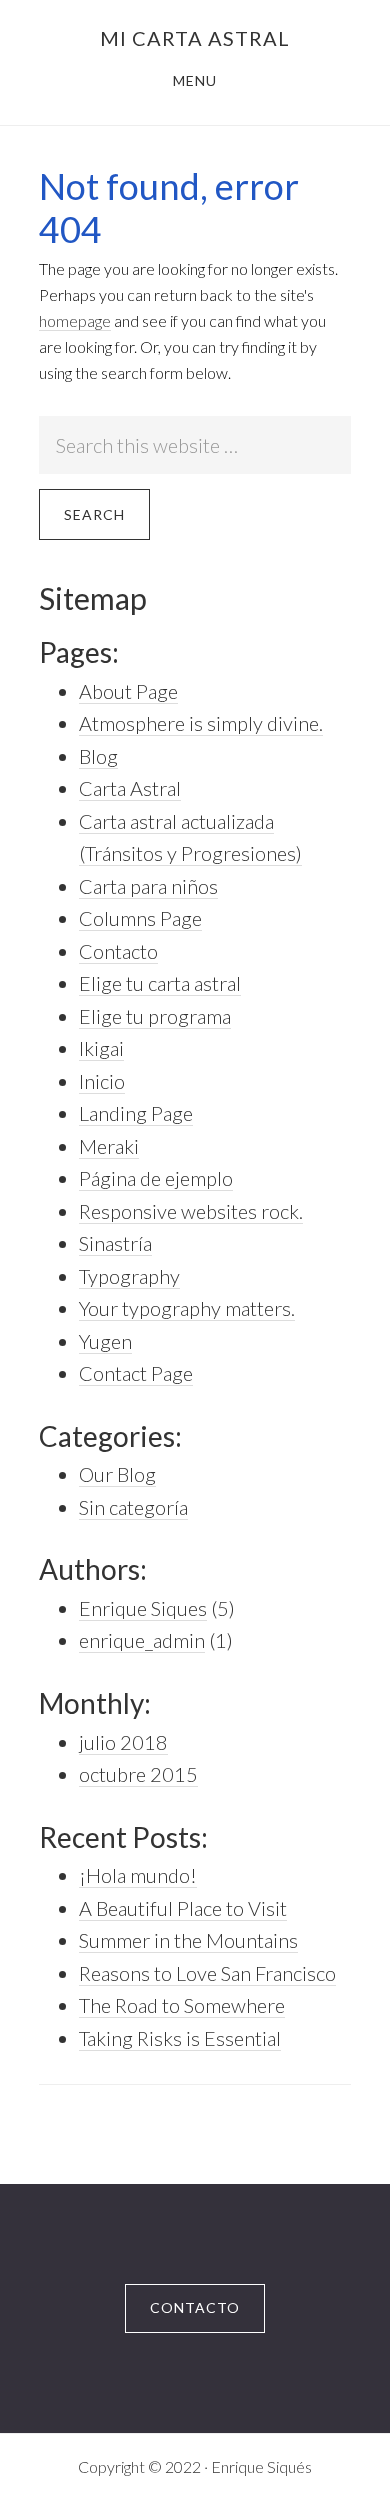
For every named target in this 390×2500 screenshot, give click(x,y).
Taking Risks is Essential (180, 2038)
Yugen (105, 1341)
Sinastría (115, 1243)
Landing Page (136, 1113)
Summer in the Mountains (188, 1940)
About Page (128, 691)
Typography (129, 1276)
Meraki (109, 1146)
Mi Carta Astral (195, 38)
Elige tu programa (155, 1016)
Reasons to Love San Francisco (207, 1973)
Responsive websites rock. (191, 1211)
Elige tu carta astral (160, 983)
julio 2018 (123, 1742)
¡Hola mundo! (138, 1875)
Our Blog (117, 1474)
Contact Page (136, 1373)
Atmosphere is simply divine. (201, 723)
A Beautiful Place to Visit (183, 1908)
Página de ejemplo (156, 1178)
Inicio (102, 1081)
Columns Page (140, 918)
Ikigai (101, 1048)
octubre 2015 (138, 1774)
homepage (75, 320)
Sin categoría (133, 1507)
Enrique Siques (143, 1608)
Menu (195, 80)
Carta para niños (148, 886)
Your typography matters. (187, 1308)
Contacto (118, 951)
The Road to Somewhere (182, 2005)
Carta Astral (130, 788)
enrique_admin (142, 1640)
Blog (98, 756)
